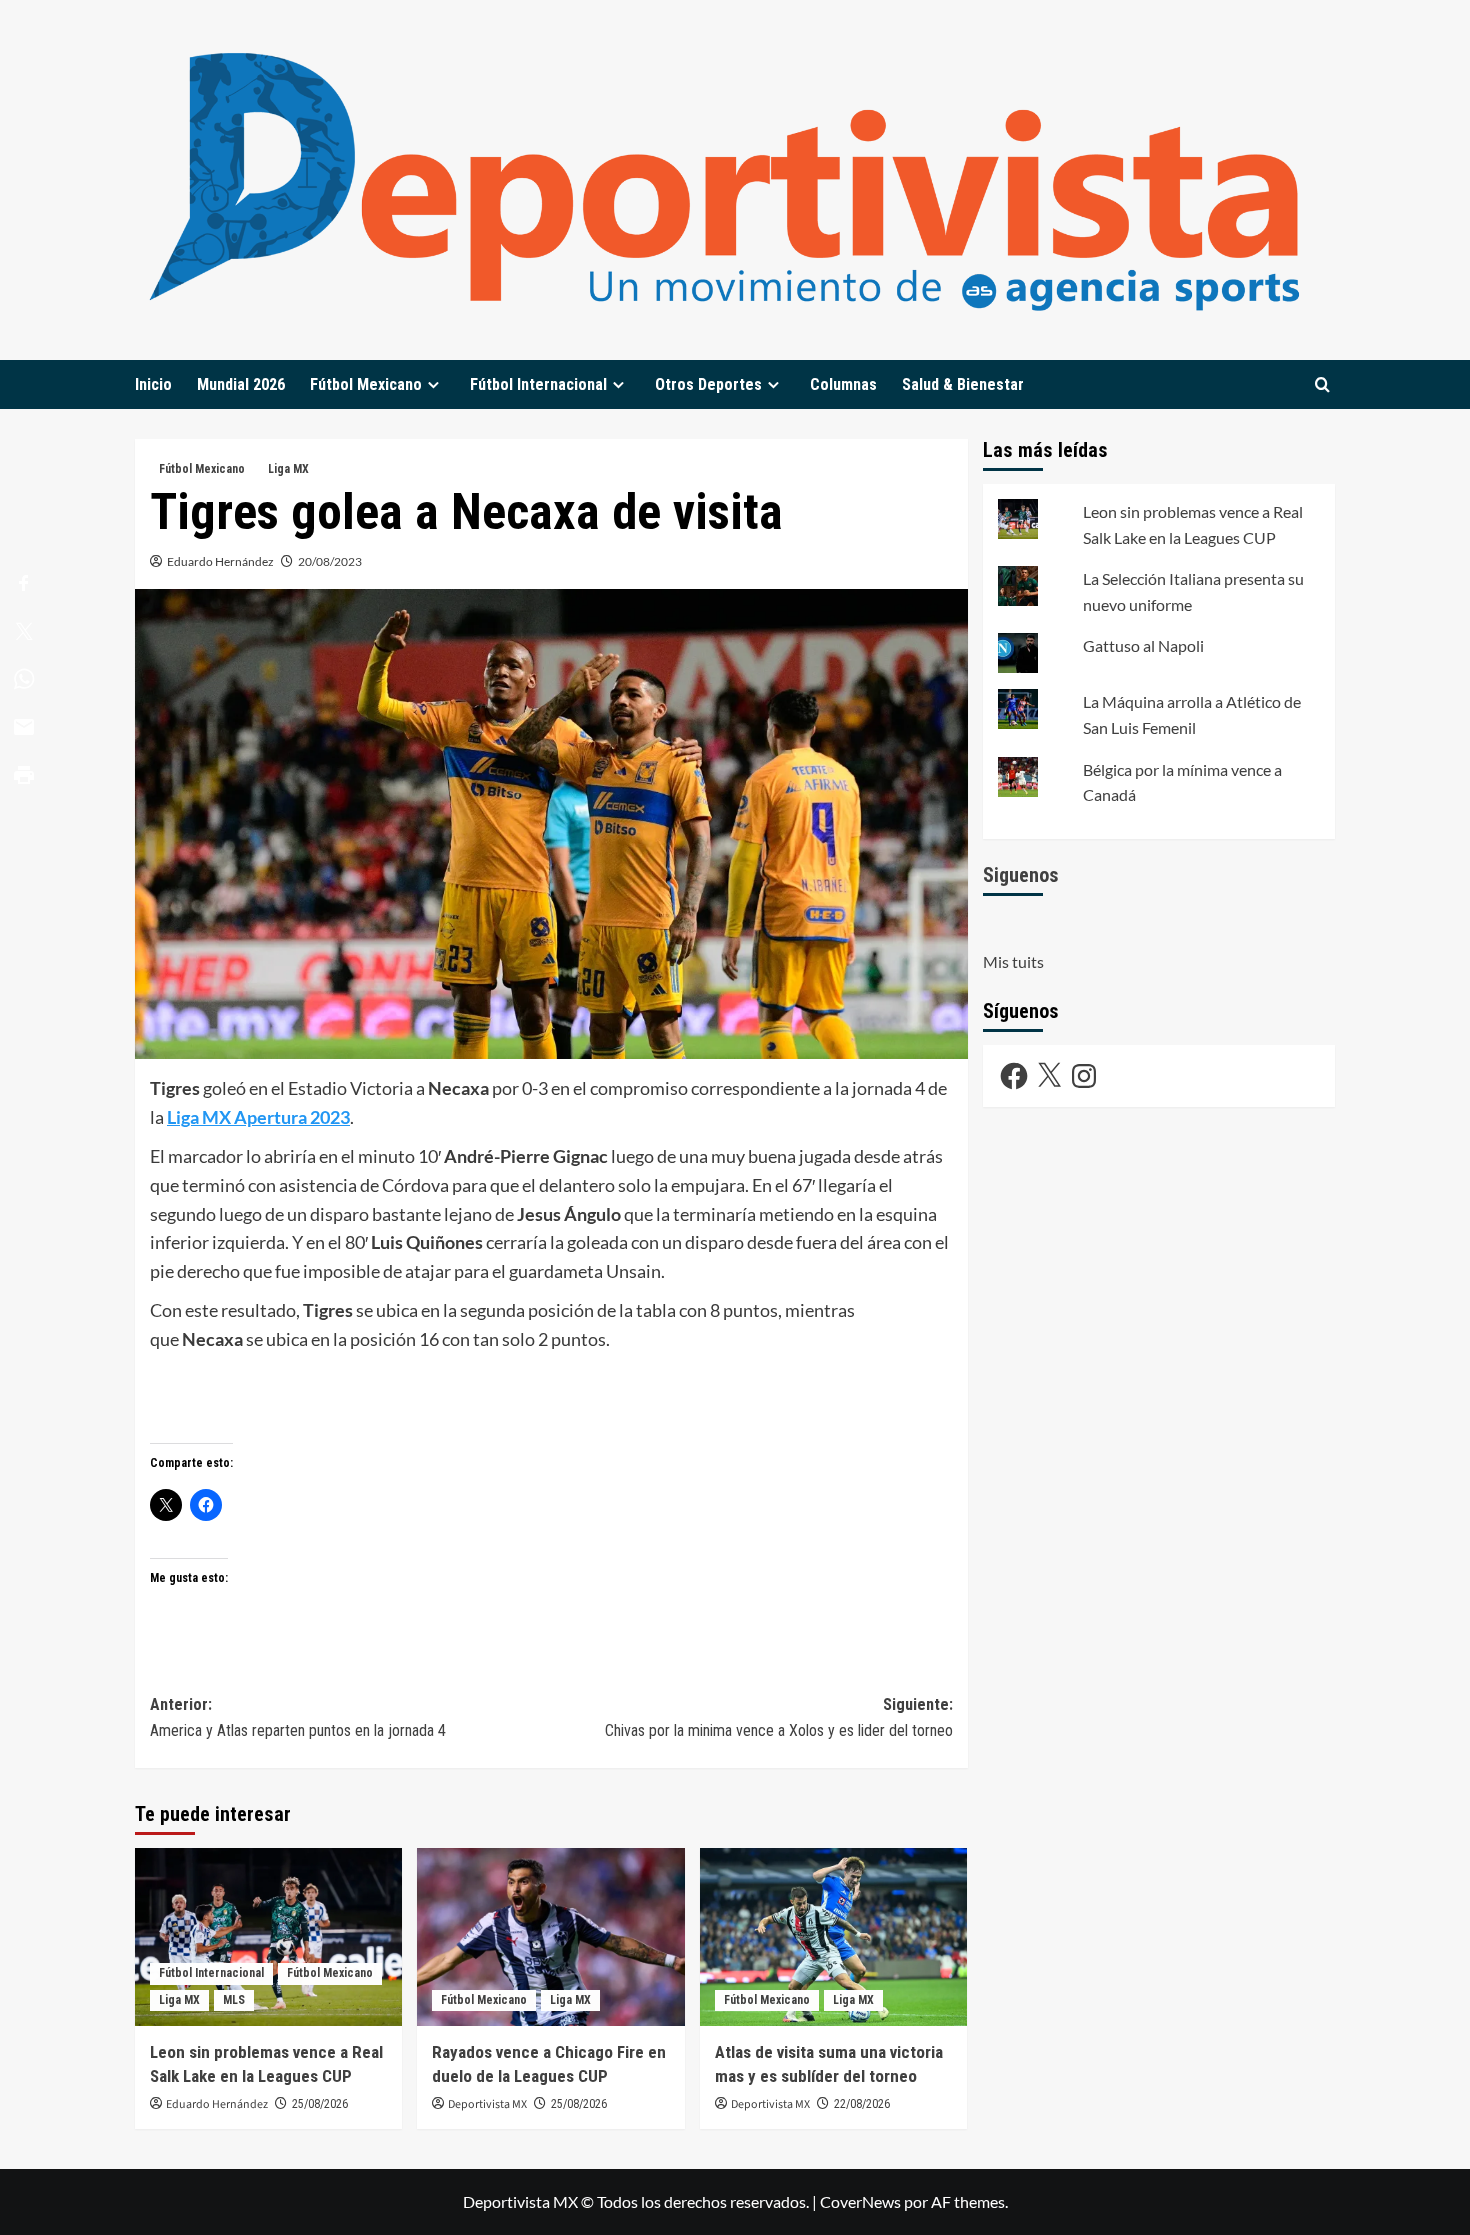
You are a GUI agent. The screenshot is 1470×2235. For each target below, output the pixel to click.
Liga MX (288, 469)
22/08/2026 (862, 2104)
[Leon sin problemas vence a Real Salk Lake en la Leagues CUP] (268, 1937)
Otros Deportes (708, 384)
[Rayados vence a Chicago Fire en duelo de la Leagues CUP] (550, 1937)
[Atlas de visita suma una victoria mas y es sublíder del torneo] (833, 1937)
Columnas (843, 384)
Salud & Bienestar (963, 384)
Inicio (153, 384)
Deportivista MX (487, 2104)
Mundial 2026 (241, 384)
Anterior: (298, 1717)
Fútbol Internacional (538, 384)
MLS (234, 2000)
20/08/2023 (330, 561)
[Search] (1322, 384)
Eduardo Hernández (220, 561)
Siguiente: (778, 1717)
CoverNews (860, 2201)
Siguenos (1021, 874)
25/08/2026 (320, 2104)
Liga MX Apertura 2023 (258, 1117)
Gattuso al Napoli (1143, 645)
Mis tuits (1013, 961)
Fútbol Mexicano (366, 384)
